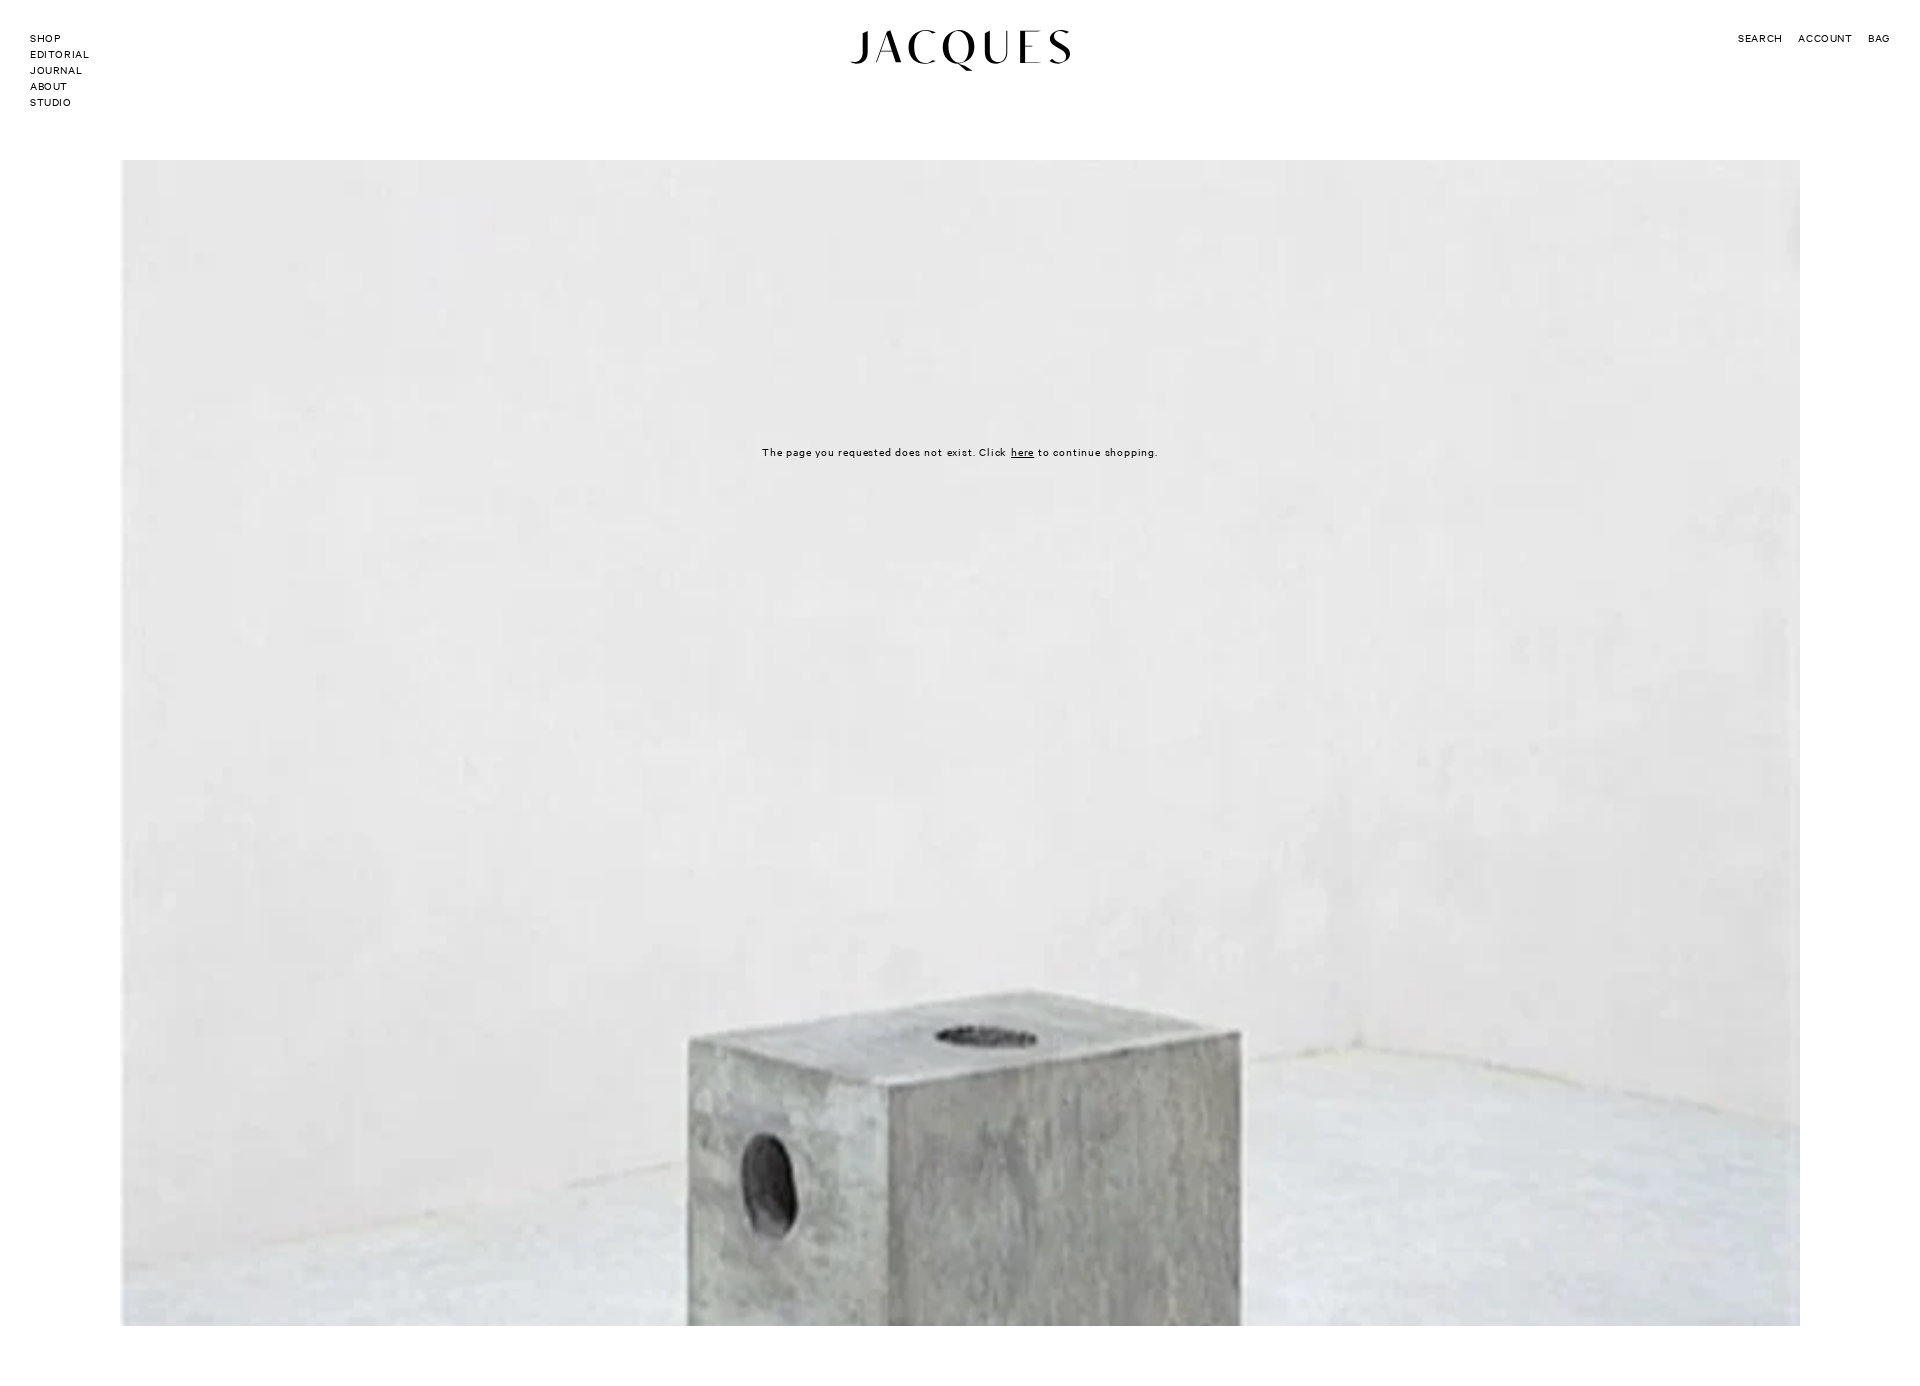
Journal (56, 69)
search (1760, 37)
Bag (1879, 37)
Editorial (59, 53)
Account (1825, 37)
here (1022, 451)
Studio (51, 101)
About (49, 85)
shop (45, 37)
